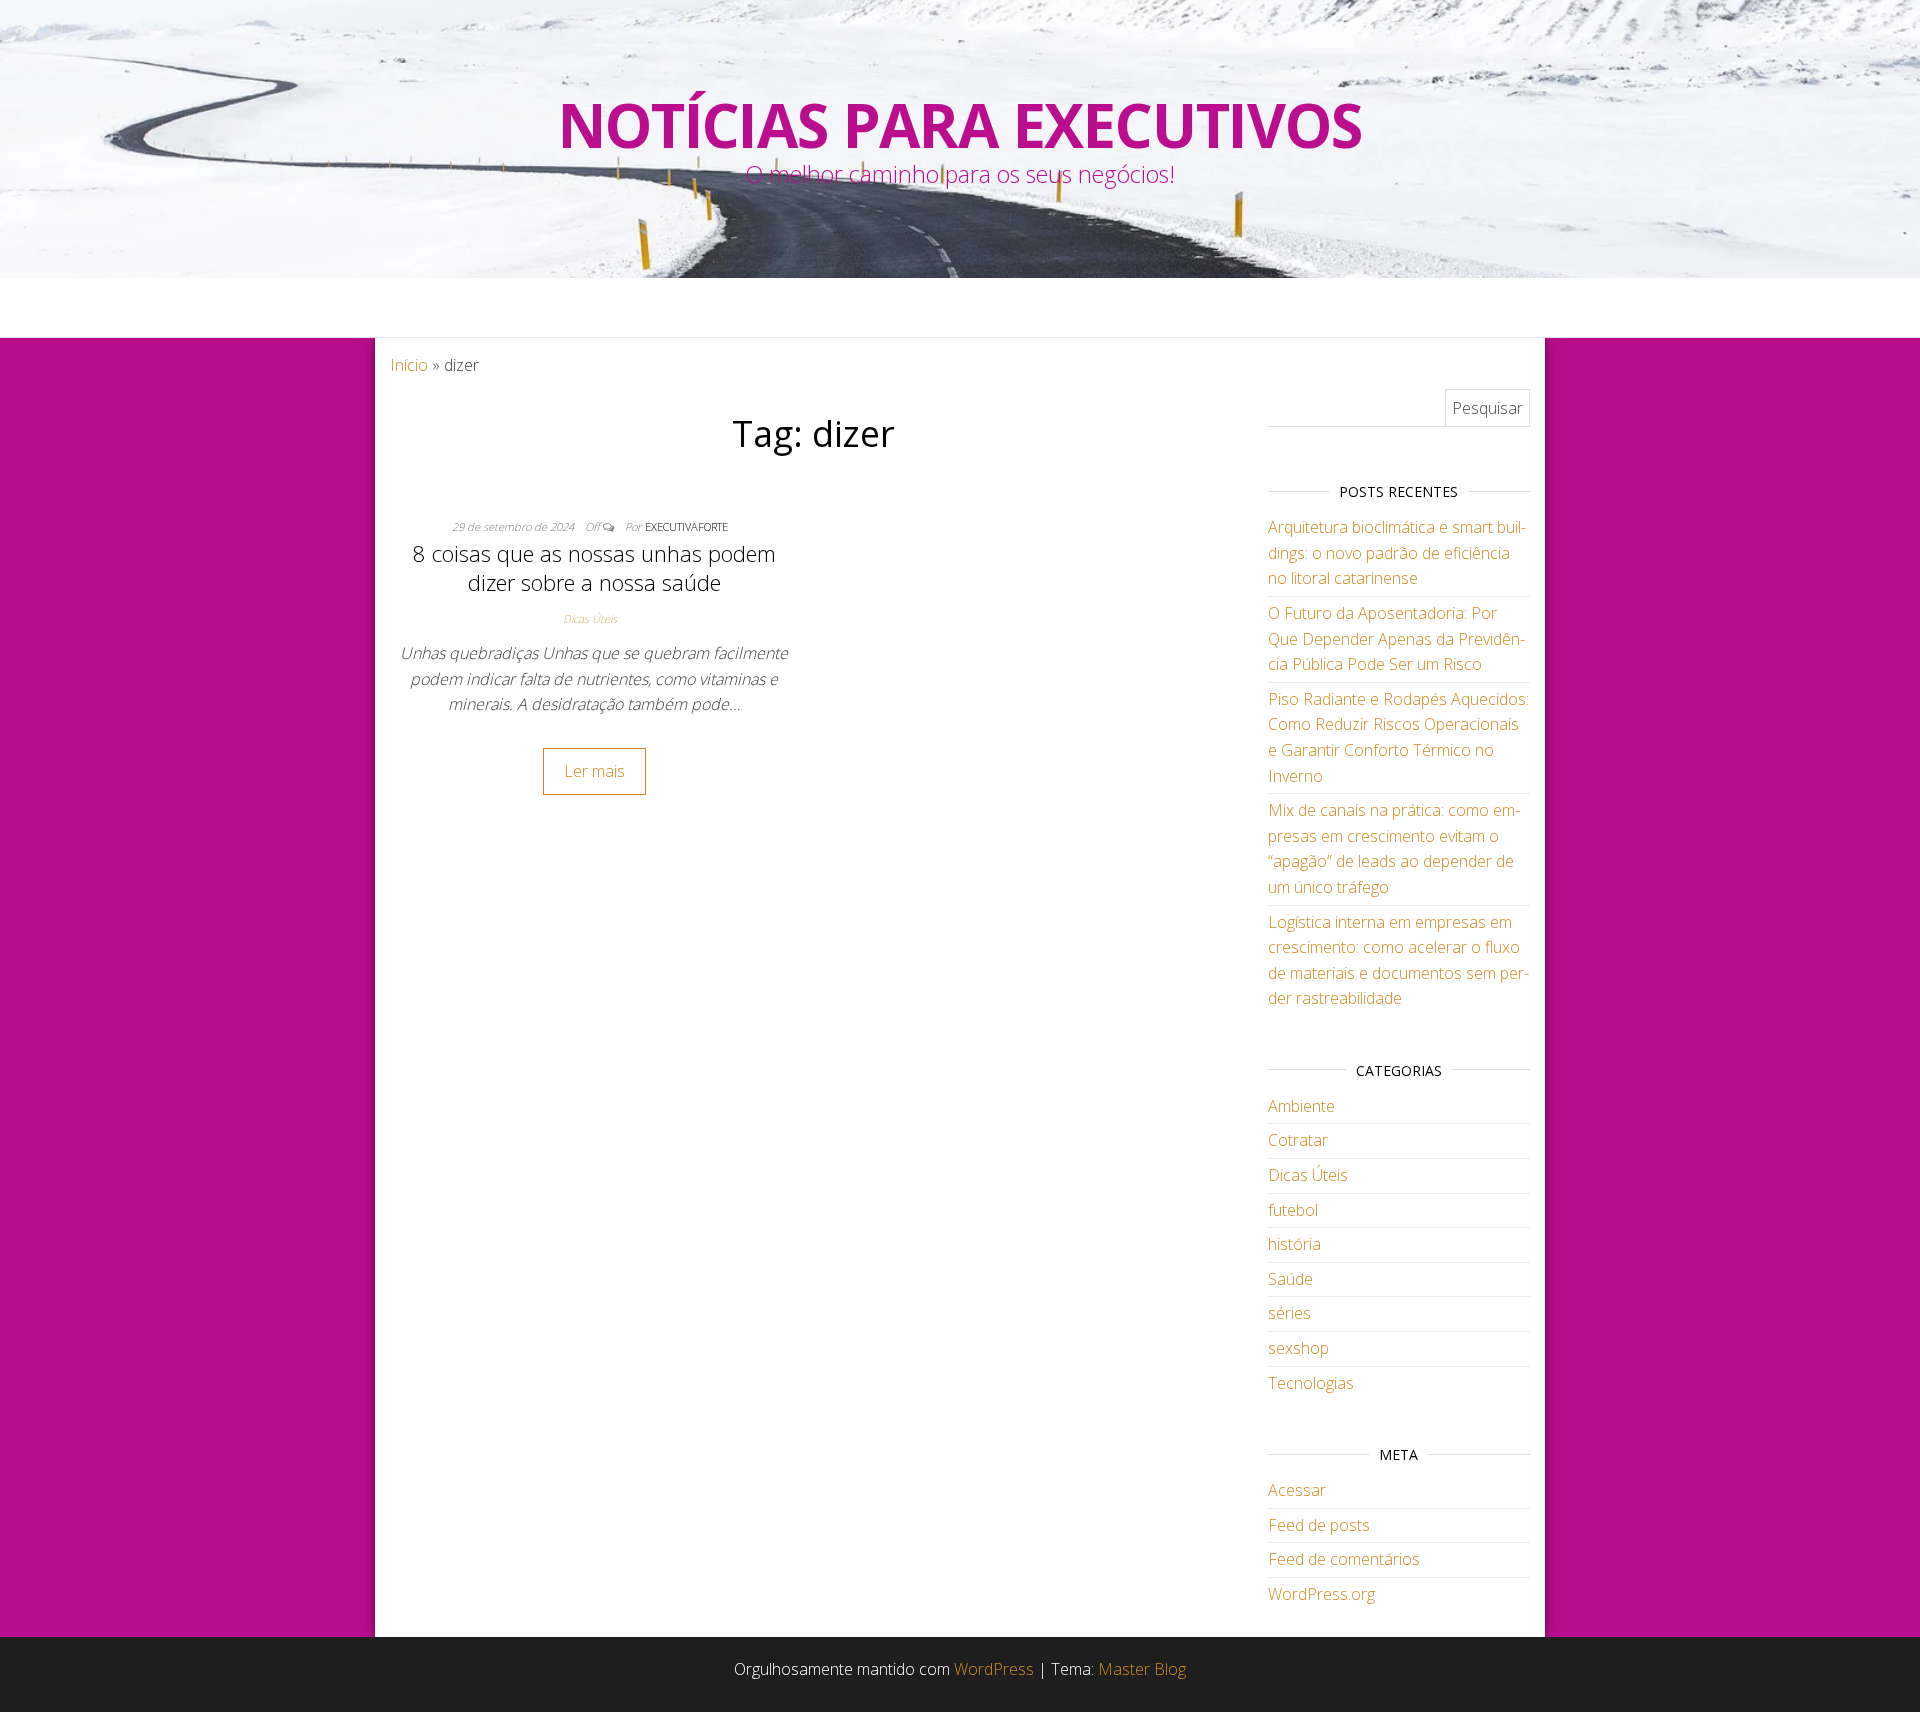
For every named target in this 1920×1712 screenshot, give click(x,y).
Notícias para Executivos (959, 125)
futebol (1293, 1210)
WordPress (994, 1669)
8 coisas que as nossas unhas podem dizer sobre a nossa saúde (594, 567)
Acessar (1297, 1490)
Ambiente (1301, 1106)
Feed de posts (1319, 1525)
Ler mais (594, 771)
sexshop (1298, 1348)
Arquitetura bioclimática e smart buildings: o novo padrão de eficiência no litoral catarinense (1397, 552)
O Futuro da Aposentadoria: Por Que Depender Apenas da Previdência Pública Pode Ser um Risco (1396, 638)
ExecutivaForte (686, 526)
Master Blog (1142, 1669)
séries (1289, 1313)
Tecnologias (1311, 1383)
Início (409, 365)
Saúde (1290, 1279)
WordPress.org (1321, 1594)
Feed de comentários (1344, 1559)
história (1294, 1244)
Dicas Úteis (590, 618)
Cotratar (1298, 1140)
